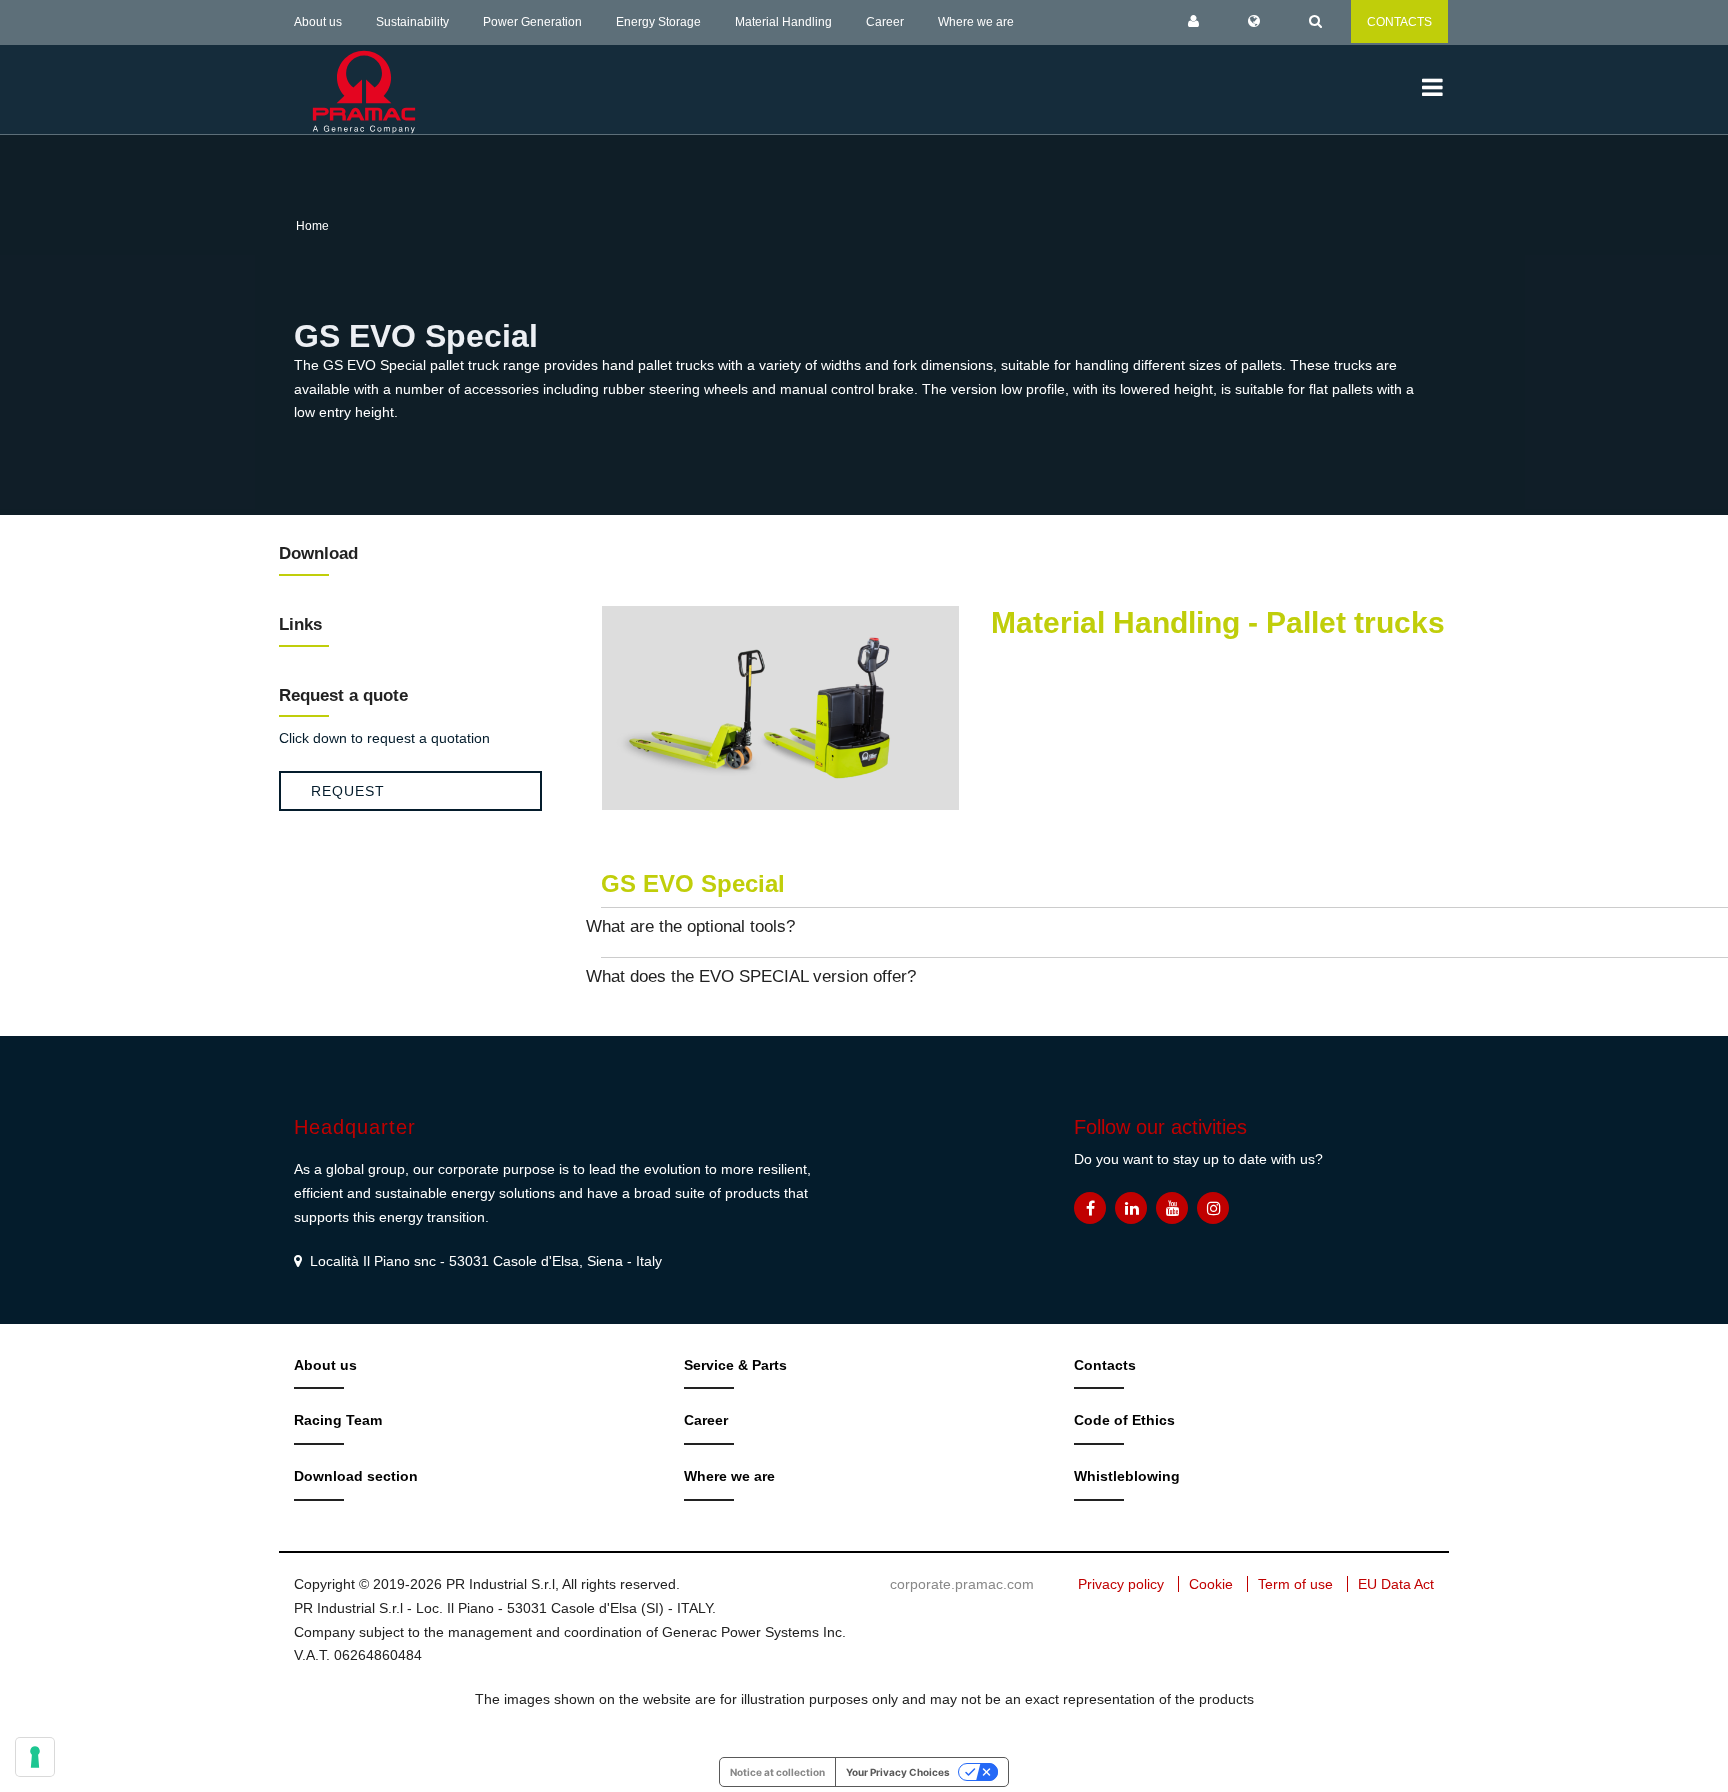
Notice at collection (777, 1772)
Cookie (1211, 1584)
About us (318, 22)
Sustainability (412, 22)
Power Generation (532, 22)
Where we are (976, 22)
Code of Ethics (1124, 1420)
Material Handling (783, 22)
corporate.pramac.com (962, 1584)
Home (312, 226)
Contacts (1105, 1365)
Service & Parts (735, 1365)
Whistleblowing (1127, 1476)
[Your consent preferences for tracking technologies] (35, 1757)
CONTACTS (1399, 22)
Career (885, 22)
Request (348, 791)
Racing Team (338, 1420)
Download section (356, 1476)
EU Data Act (1396, 1584)
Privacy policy (1121, 1584)
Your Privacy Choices (898, 1772)
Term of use (1295, 1584)
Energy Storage (658, 22)
